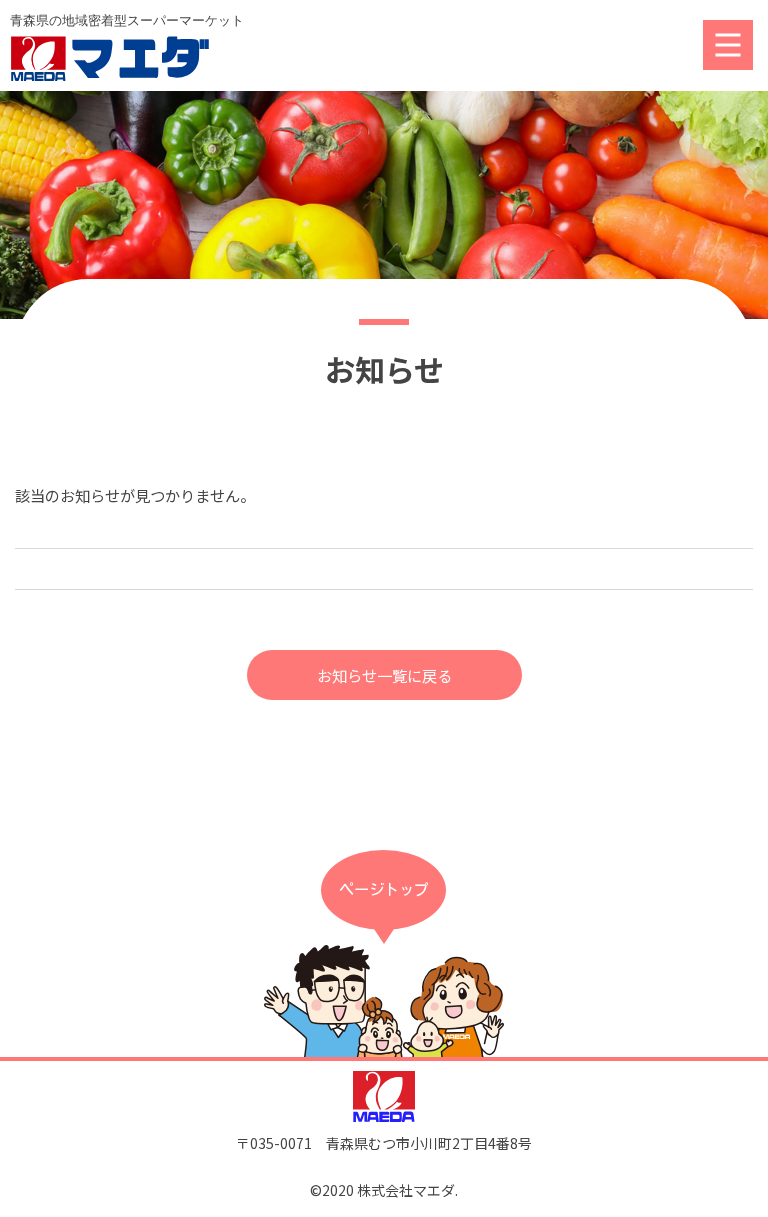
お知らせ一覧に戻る (384, 675)
